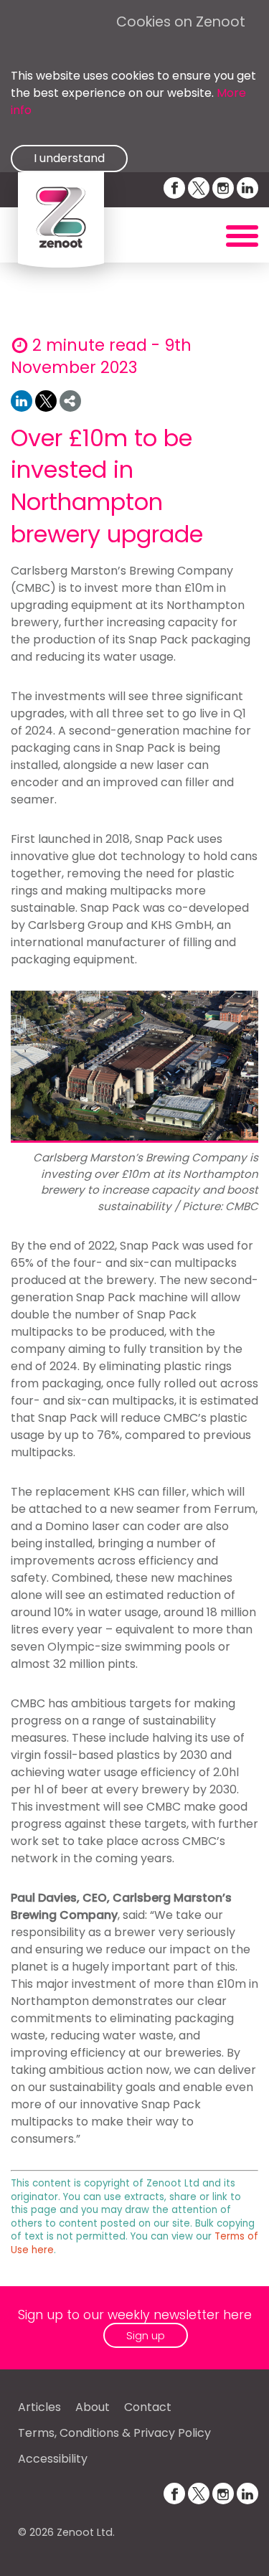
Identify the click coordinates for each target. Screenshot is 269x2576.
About (93, 2407)
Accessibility (53, 2459)
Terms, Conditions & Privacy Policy (114, 2433)
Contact (148, 2407)
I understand (69, 158)
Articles (39, 2407)
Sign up (146, 2335)
